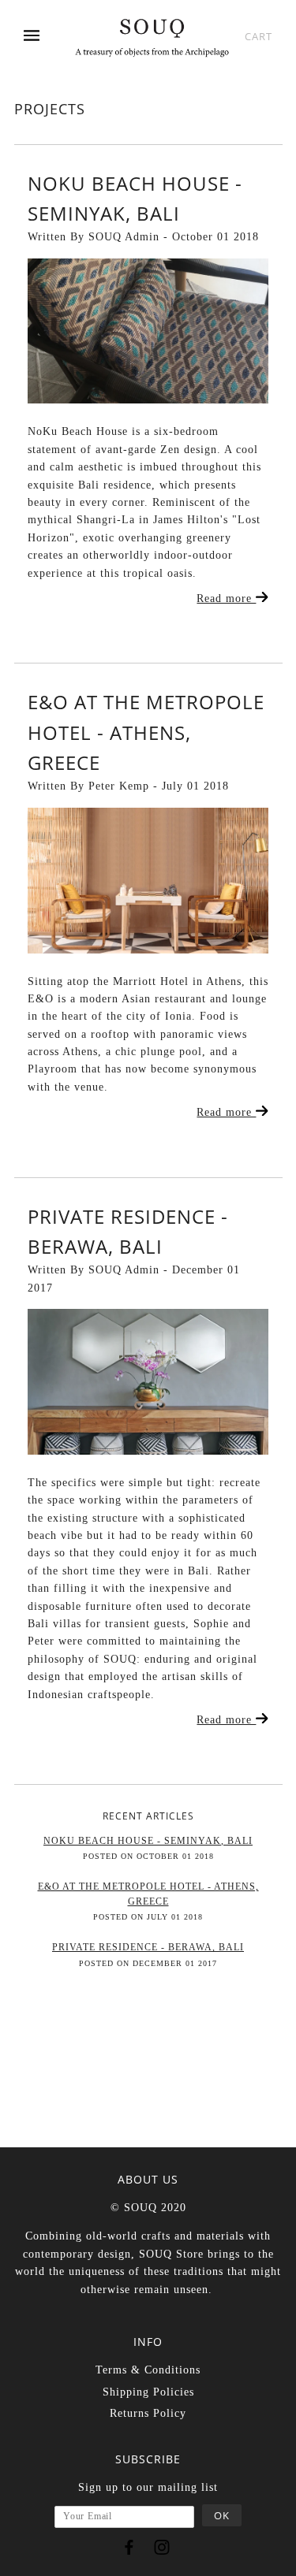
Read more (226, 598)
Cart (259, 36)
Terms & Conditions (148, 2370)
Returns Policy (148, 2413)
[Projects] (148, 331)
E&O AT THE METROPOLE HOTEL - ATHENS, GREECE (146, 732)
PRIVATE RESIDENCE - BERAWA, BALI (148, 1947)
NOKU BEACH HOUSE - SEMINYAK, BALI (148, 1841)
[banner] (152, 37)
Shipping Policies (148, 2392)
